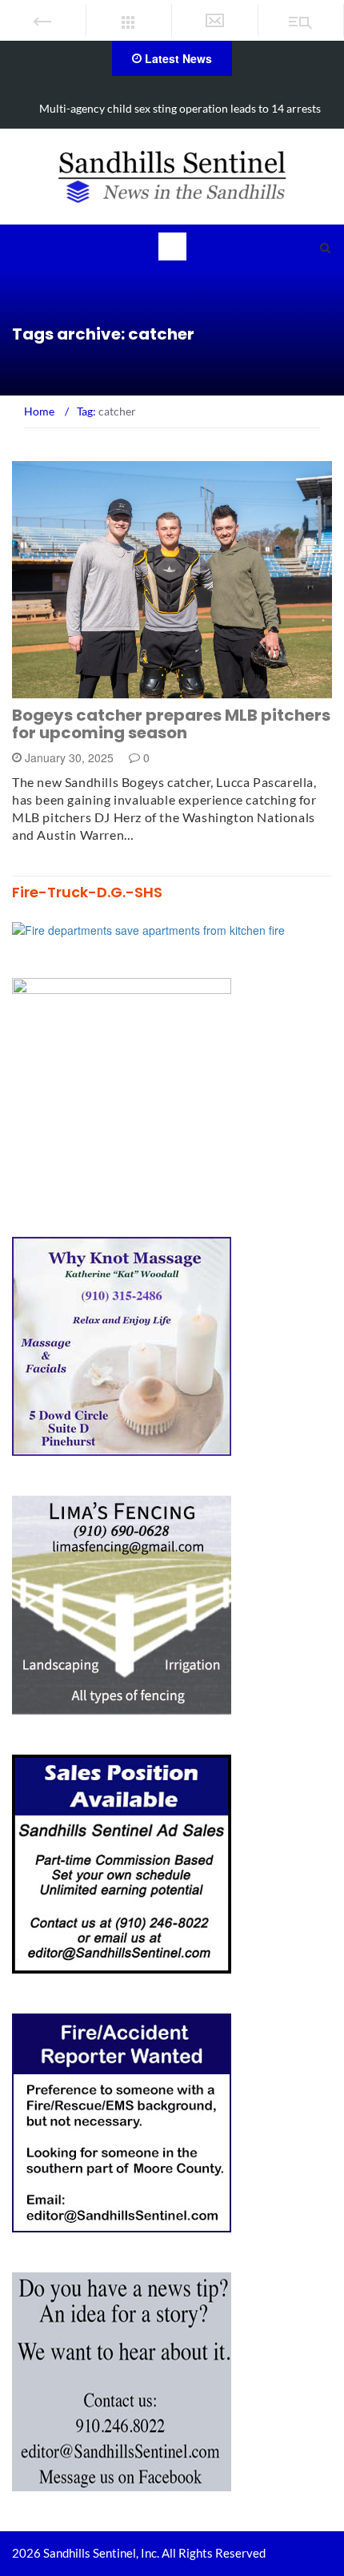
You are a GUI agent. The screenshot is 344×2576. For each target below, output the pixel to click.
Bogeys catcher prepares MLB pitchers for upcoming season (171, 724)
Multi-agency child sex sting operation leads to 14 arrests (180, 108)
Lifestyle (58, 689)
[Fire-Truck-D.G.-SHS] (148, 928)
